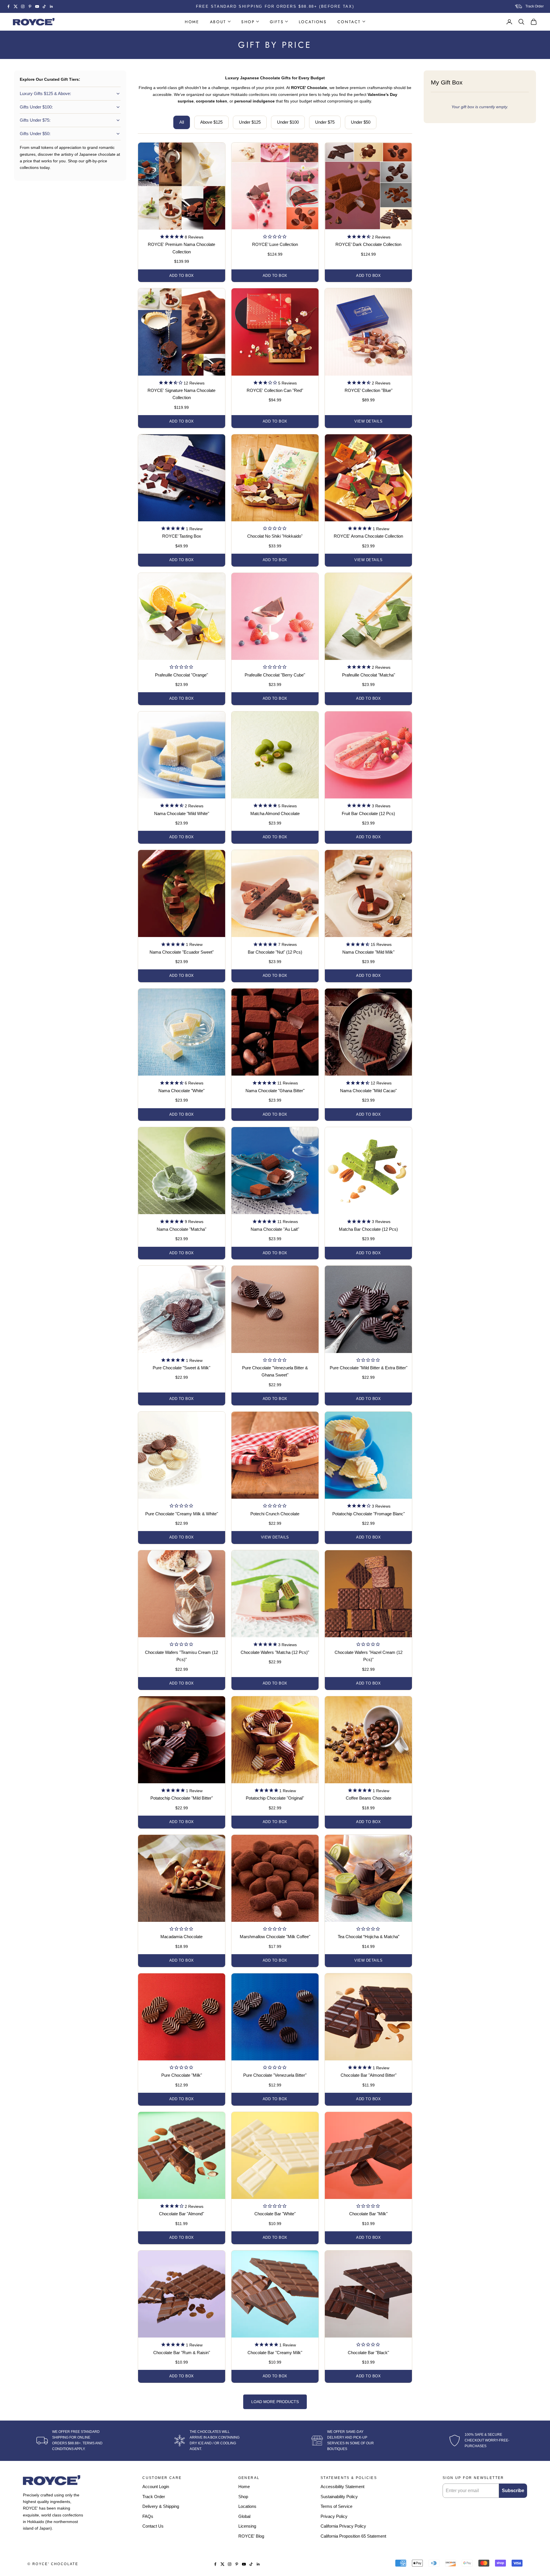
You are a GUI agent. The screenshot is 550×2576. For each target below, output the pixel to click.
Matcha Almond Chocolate (275, 813)
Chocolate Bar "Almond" (181, 2214)
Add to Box (182, 276)
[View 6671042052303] (182, 2068)
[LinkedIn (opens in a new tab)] (51, 6)
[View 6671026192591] (182, 668)
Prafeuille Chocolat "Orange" (181, 675)
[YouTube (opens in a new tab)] (37, 6)
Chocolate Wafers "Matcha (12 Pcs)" (275, 1652)
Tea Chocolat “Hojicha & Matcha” (369, 1937)
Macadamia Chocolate (181, 1937)
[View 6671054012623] (275, 668)
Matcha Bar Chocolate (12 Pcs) (368, 1229)
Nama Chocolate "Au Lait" (275, 1229)
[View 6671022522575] (275, 237)
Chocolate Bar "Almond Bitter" (369, 2075)
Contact (349, 22)
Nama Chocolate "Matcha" (181, 1229)
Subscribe (513, 2491)
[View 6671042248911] (275, 2068)
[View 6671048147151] (275, 1361)
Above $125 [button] (211, 122)
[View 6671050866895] (275, 1506)
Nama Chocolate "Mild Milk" (368, 952)
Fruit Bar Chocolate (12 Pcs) (368, 813)
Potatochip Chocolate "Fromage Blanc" (369, 1514)
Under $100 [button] (288, 122)
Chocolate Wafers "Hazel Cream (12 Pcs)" (369, 1656)
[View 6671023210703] (368, 1930)
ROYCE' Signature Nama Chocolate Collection (181, 394)
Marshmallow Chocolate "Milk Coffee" (275, 1937)
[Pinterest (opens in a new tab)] (30, 6)
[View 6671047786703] (182, 1506)
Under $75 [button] (325, 122)
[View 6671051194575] (368, 1645)
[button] (182, 237)
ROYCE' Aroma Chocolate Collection (368, 536)
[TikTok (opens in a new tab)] (44, 6)
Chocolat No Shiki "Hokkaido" (275, 536)
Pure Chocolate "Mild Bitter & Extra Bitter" (369, 1368)
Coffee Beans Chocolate (369, 1798)
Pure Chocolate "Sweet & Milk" (181, 1368)
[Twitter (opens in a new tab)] (16, 6)
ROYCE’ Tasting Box (182, 536)
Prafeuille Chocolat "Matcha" (369, 675)
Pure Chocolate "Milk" (182, 2075)
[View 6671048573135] (368, 1361)
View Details (368, 421)
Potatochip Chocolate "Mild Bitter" (182, 1798)
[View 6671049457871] (275, 1930)
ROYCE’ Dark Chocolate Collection (368, 244)
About (218, 22)
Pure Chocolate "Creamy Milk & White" (182, 1514)
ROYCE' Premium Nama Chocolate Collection (181, 248)
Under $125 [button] (250, 122)
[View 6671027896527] (182, 1930)
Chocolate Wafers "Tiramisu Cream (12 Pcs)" (181, 1656)
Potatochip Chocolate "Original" (275, 1798)
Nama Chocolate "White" (181, 1091)
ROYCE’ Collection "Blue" (369, 390)
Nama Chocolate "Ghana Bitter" (275, 1091)
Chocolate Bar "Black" (368, 2353)
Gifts (277, 22)
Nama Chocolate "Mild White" (182, 813)
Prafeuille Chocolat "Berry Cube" (275, 675)
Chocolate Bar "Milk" (368, 2214)
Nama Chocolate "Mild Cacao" (368, 1091)
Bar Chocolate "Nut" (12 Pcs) (275, 952)
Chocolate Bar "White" (275, 2214)
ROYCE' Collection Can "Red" (275, 390)
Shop (248, 22)
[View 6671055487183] (275, 2207)
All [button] (182, 122)
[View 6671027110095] (275, 529)
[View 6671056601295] (368, 2345)
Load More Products (275, 2402)
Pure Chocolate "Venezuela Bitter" (275, 2075)
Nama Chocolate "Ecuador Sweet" (182, 952)
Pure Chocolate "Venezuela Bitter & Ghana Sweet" (275, 1371)
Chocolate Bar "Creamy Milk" (275, 2353)
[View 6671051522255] (182, 1645)
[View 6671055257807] (368, 2207)
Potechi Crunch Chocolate (275, 1514)
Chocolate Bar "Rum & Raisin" (182, 2353)
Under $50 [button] (361, 122)
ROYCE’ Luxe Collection (275, 244)
